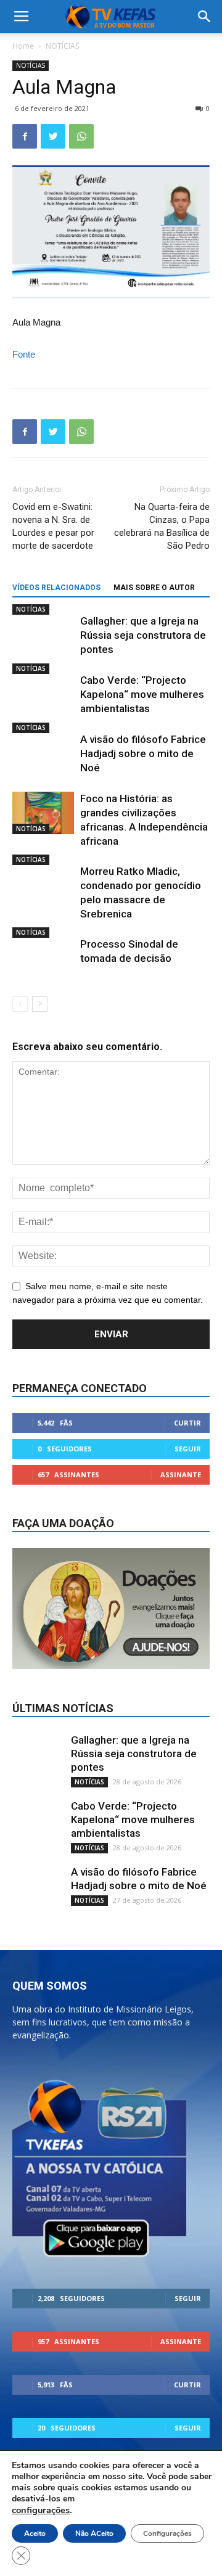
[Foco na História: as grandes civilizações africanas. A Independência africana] (43, 813)
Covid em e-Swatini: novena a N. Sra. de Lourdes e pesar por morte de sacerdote (53, 526)
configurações (41, 2510)
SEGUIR (188, 1449)
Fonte (24, 354)
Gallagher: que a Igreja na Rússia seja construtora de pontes (143, 635)
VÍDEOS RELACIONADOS (56, 588)
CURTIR (187, 1423)
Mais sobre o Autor (154, 588)
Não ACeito (94, 2533)
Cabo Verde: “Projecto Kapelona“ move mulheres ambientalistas (142, 694)
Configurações (167, 2533)
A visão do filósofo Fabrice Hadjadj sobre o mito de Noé (143, 753)
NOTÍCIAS (62, 46)
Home (23, 46)
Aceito (35, 2533)
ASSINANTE (181, 1475)
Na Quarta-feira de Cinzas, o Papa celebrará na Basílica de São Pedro (162, 526)
